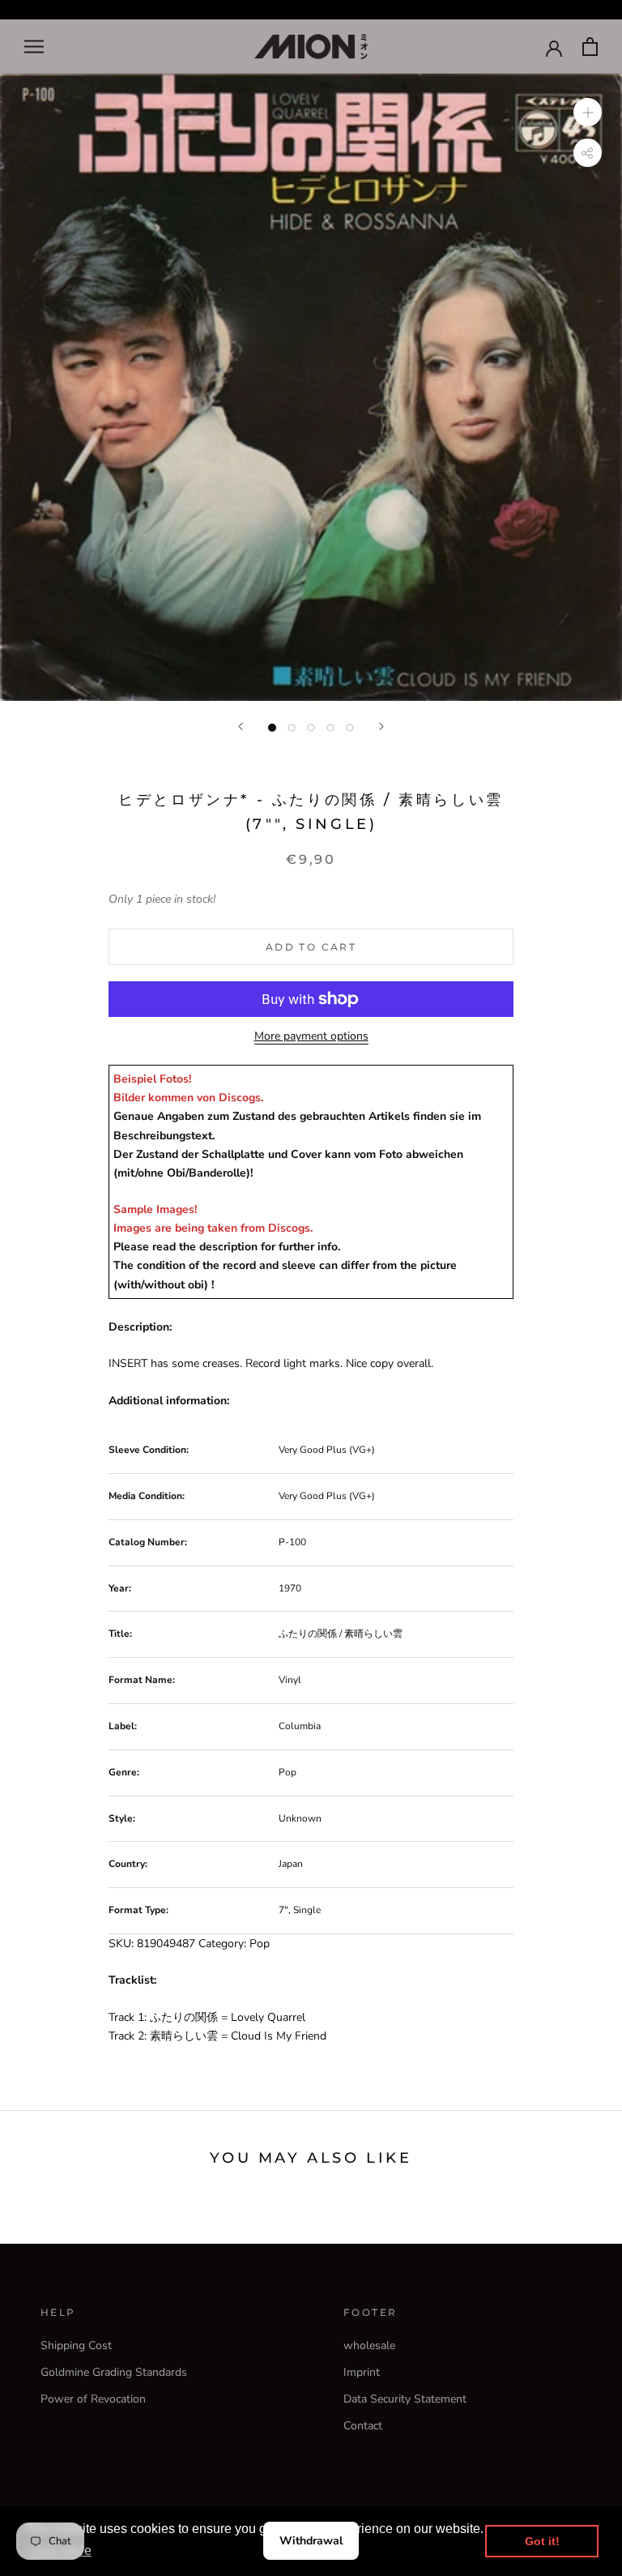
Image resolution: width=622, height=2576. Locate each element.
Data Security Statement (405, 2399)
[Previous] (241, 726)
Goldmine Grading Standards (114, 2372)
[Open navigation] (34, 47)
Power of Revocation (93, 2399)
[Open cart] (590, 47)
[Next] (381, 726)
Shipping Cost (76, 2345)
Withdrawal (311, 2541)
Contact (363, 2426)
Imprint (362, 2372)
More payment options (311, 1036)
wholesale (369, 2345)
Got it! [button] (542, 2541)
